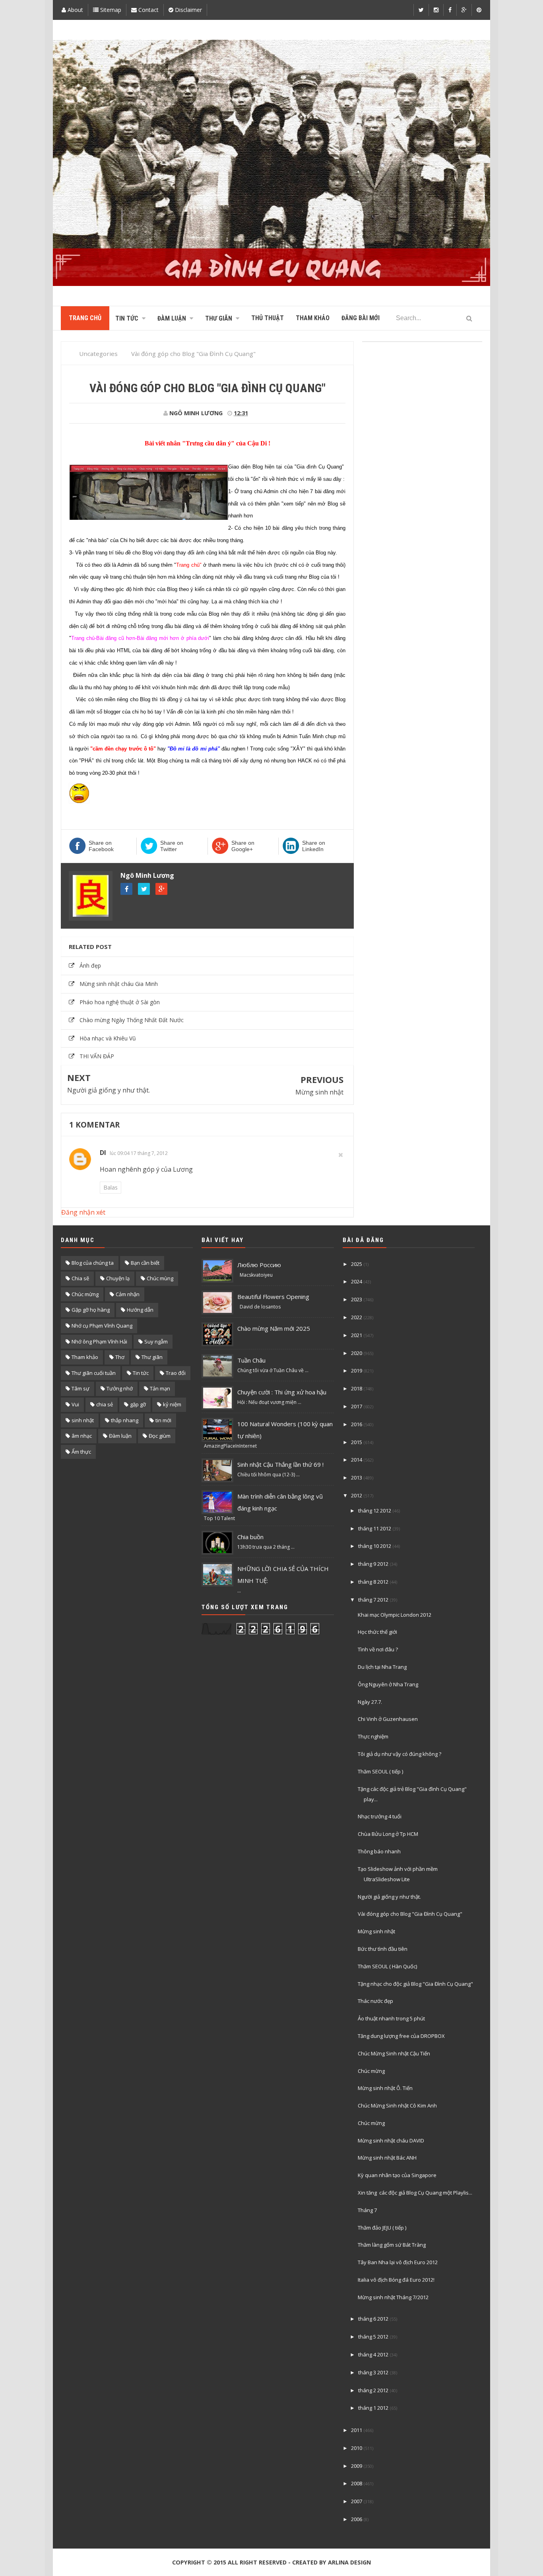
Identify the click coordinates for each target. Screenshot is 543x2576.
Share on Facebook (101, 846)
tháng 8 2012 (373, 1582)
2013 (357, 1478)
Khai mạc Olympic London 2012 (395, 1615)
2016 (357, 1424)
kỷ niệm (172, 1404)
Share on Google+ (243, 846)
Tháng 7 (367, 2210)
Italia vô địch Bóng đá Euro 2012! (396, 2280)
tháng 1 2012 (373, 2408)
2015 (357, 1442)
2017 (357, 1406)
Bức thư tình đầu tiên (383, 1949)
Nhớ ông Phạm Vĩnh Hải (99, 1341)
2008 (357, 2483)
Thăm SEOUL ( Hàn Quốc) (387, 1966)
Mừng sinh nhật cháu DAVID (391, 2141)
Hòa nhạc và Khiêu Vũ (108, 1038)
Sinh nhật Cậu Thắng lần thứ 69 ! (280, 1464)
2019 (357, 1371)
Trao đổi (176, 1373)
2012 (357, 1495)
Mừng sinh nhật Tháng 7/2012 (393, 2297)
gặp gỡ (138, 1404)
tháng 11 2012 (375, 1528)
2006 (357, 2519)
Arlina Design (349, 2562)
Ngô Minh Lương (147, 875)
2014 (357, 1460)
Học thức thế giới (377, 1632)
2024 (357, 1281)
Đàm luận (120, 1436)
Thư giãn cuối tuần (94, 1373)
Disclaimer (188, 10)
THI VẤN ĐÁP (97, 1056)
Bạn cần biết (145, 1263)
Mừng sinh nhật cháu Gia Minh (119, 984)
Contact (148, 10)
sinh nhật (83, 1420)
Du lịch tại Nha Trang (382, 1667)
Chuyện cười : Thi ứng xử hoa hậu (282, 1392)
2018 (357, 1388)
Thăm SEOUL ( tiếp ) (380, 1771)
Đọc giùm (160, 1436)
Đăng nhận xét (83, 1212)
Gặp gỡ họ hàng (91, 1310)
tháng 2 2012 (373, 2390)
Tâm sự (80, 1388)
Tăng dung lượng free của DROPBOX (401, 2036)
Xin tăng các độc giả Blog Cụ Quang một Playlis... (415, 2193)
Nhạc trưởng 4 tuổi (380, 1816)
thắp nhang (125, 1420)
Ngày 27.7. (370, 1702)
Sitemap (110, 10)
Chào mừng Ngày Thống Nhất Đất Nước (132, 1020)
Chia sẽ (80, 1278)
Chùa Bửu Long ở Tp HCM (388, 1834)
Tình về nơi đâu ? (378, 1649)
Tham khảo (85, 1357)
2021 (357, 1335)
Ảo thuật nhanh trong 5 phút (391, 2018)
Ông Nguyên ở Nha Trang (388, 1684)
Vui (75, 1404)
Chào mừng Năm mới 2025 (274, 1328)
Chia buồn (250, 1537)
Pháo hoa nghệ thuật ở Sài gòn (120, 1002)
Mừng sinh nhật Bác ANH (387, 2158)
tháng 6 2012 (373, 2319)
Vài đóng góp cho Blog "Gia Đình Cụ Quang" (410, 1914)
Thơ (120, 1357)
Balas (111, 1187)
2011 (357, 2430)
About (75, 10)
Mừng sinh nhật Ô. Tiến (385, 2088)
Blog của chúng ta (93, 1263)
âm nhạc (82, 1436)
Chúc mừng (85, 1294)
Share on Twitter (172, 846)
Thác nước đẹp (375, 2001)
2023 (357, 1299)
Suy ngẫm (156, 1341)
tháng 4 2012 (373, 2354)
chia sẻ (105, 1404)
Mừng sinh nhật (319, 1092)
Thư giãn (152, 1357)
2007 (357, 2501)
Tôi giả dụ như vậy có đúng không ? (399, 1754)
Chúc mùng (160, 1278)
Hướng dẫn (140, 1310)
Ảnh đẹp (90, 965)
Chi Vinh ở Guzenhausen (388, 1719)
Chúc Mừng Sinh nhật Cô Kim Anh (397, 2106)
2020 (357, 1353)
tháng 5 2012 (373, 2337)
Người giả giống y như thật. (109, 1090)
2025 (357, 1264)
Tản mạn (160, 1388)
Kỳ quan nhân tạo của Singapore (397, 2175)
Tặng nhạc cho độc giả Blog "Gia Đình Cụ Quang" (415, 1984)
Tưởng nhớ (120, 1388)
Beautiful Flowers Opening (273, 1297)
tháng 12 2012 (375, 1511)
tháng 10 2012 (375, 1546)
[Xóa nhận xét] (341, 1155)
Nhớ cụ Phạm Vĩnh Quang (102, 1326)
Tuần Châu (251, 1360)
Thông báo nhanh (379, 1851)
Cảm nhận (128, 1294)
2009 (357, 2466)
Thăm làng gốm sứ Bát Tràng (392, 2245)
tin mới (163, 1420)
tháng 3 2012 (373, 2372)
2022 (357, 1317)
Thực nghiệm (373, 1736)
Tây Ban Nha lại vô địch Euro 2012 (398, 2262)
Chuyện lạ (118, 1278)
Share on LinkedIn (314, 846)
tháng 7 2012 (373, 1600)
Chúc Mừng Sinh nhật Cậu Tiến (394, 2053)
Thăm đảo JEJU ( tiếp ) (382, 2228)
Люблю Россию (259, 1265)
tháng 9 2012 (373, 1564)
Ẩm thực (81, 1452)
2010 (357, 2448)
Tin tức (141, 1373)
